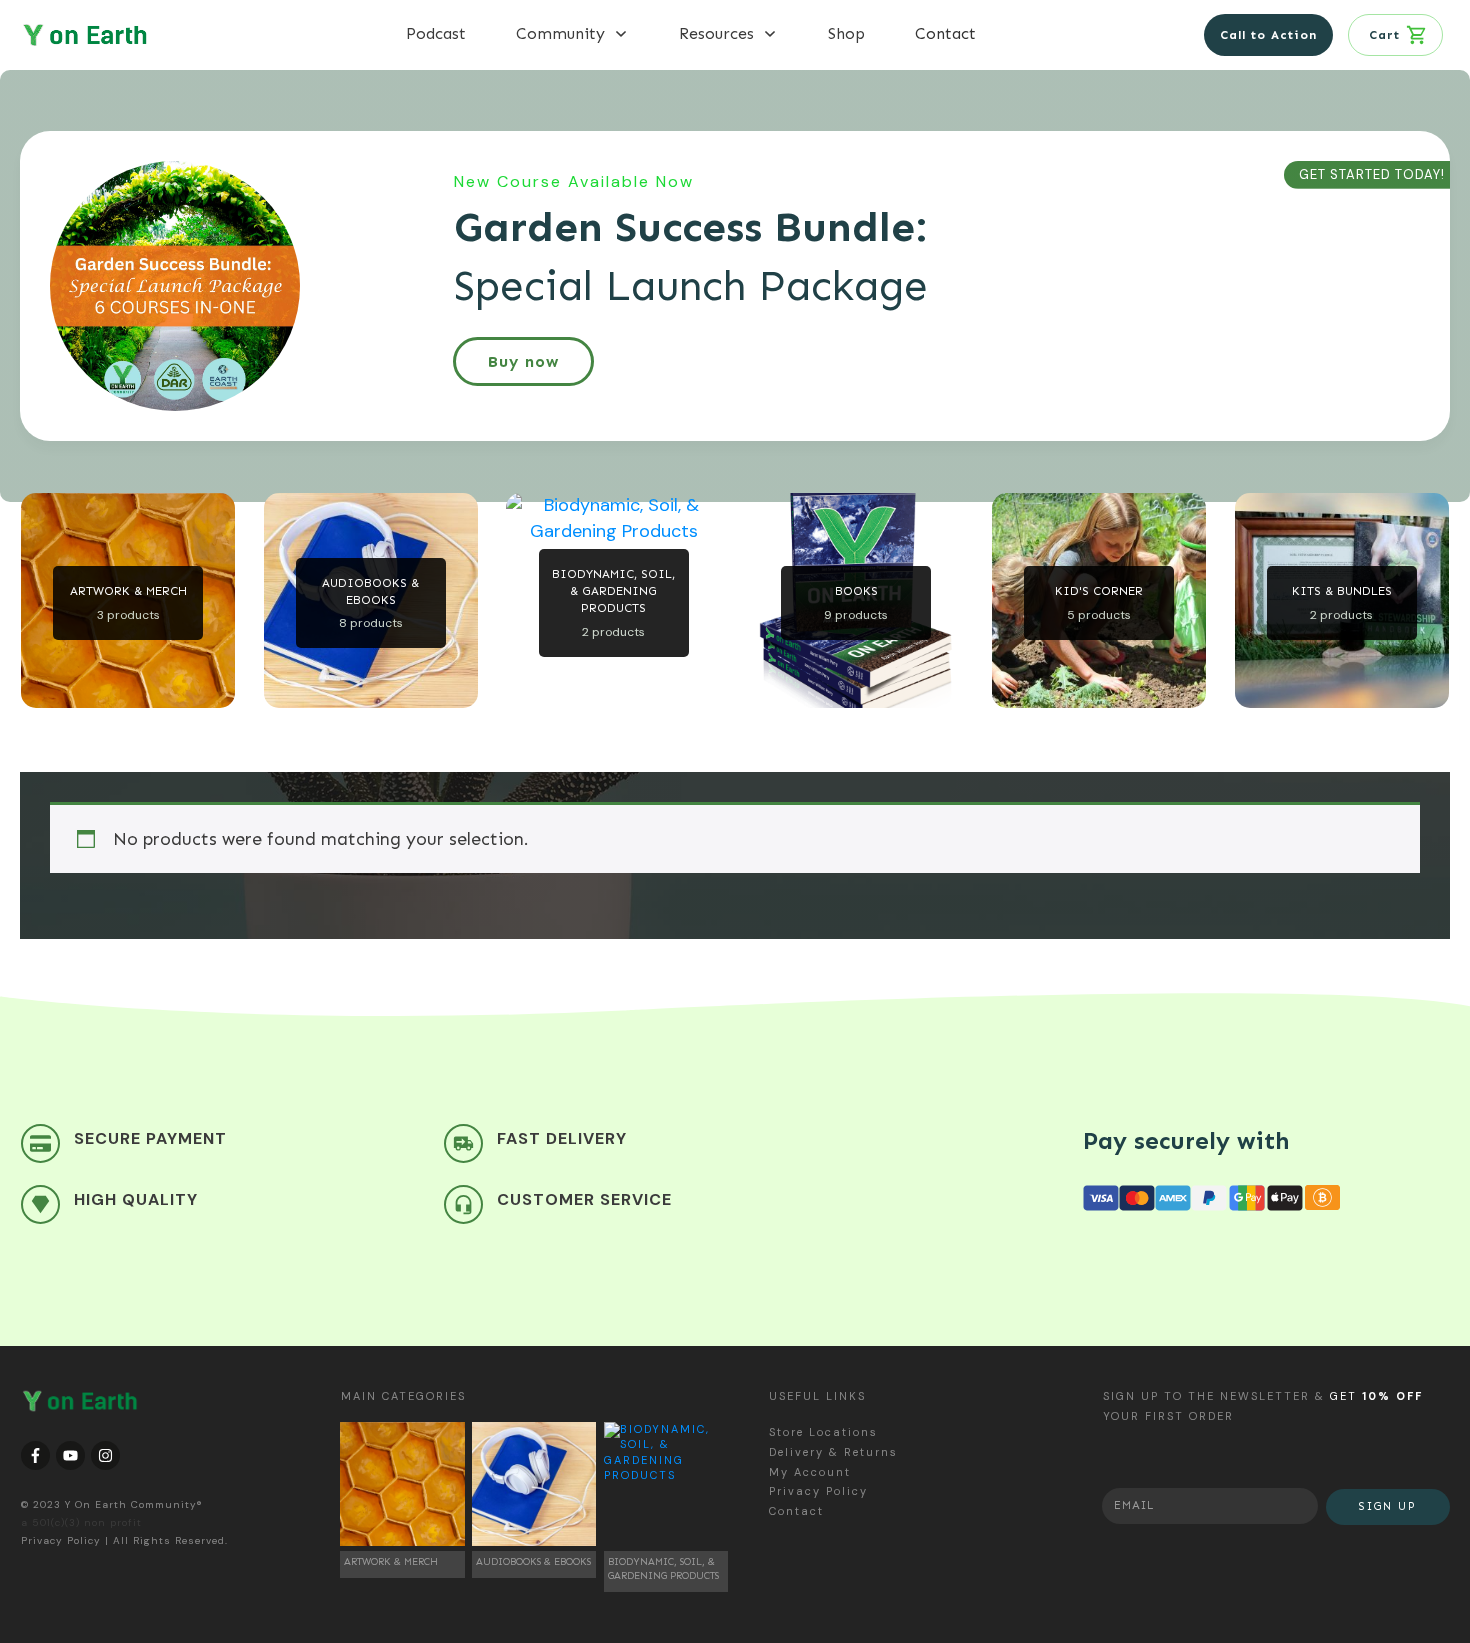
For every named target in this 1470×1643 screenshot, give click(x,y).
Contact (796, 1511)
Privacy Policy (61, 1540)
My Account (810, 1472)
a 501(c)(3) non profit (81, 1522)
